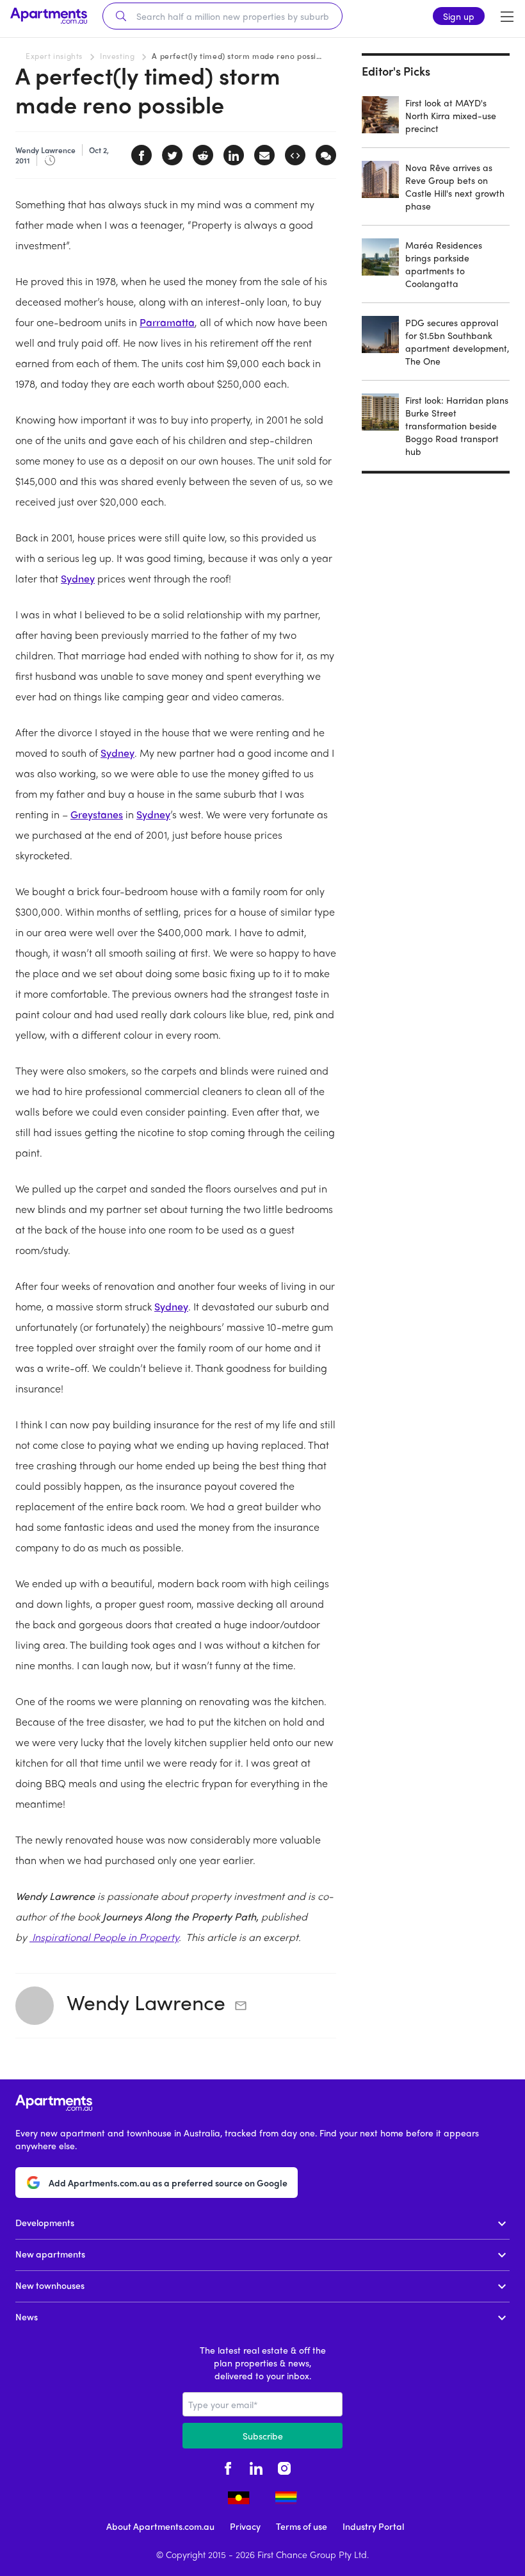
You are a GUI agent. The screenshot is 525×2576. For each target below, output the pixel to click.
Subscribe (263, 2436)
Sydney (78, 578)
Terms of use (302, 2526)
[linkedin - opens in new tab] (256, 2466)
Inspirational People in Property (104, 1937)
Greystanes (97, 814)
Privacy (245, 2526)
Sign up (459, 16)
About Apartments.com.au (160, 2526)
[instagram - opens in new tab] (284, 2466)
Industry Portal (373, 2526)
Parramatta (167, 322)
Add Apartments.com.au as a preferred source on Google (168, 2183)
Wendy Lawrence (146, 2002)
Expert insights (54, 56)
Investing (117, 56)
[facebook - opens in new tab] (228, 2466)
